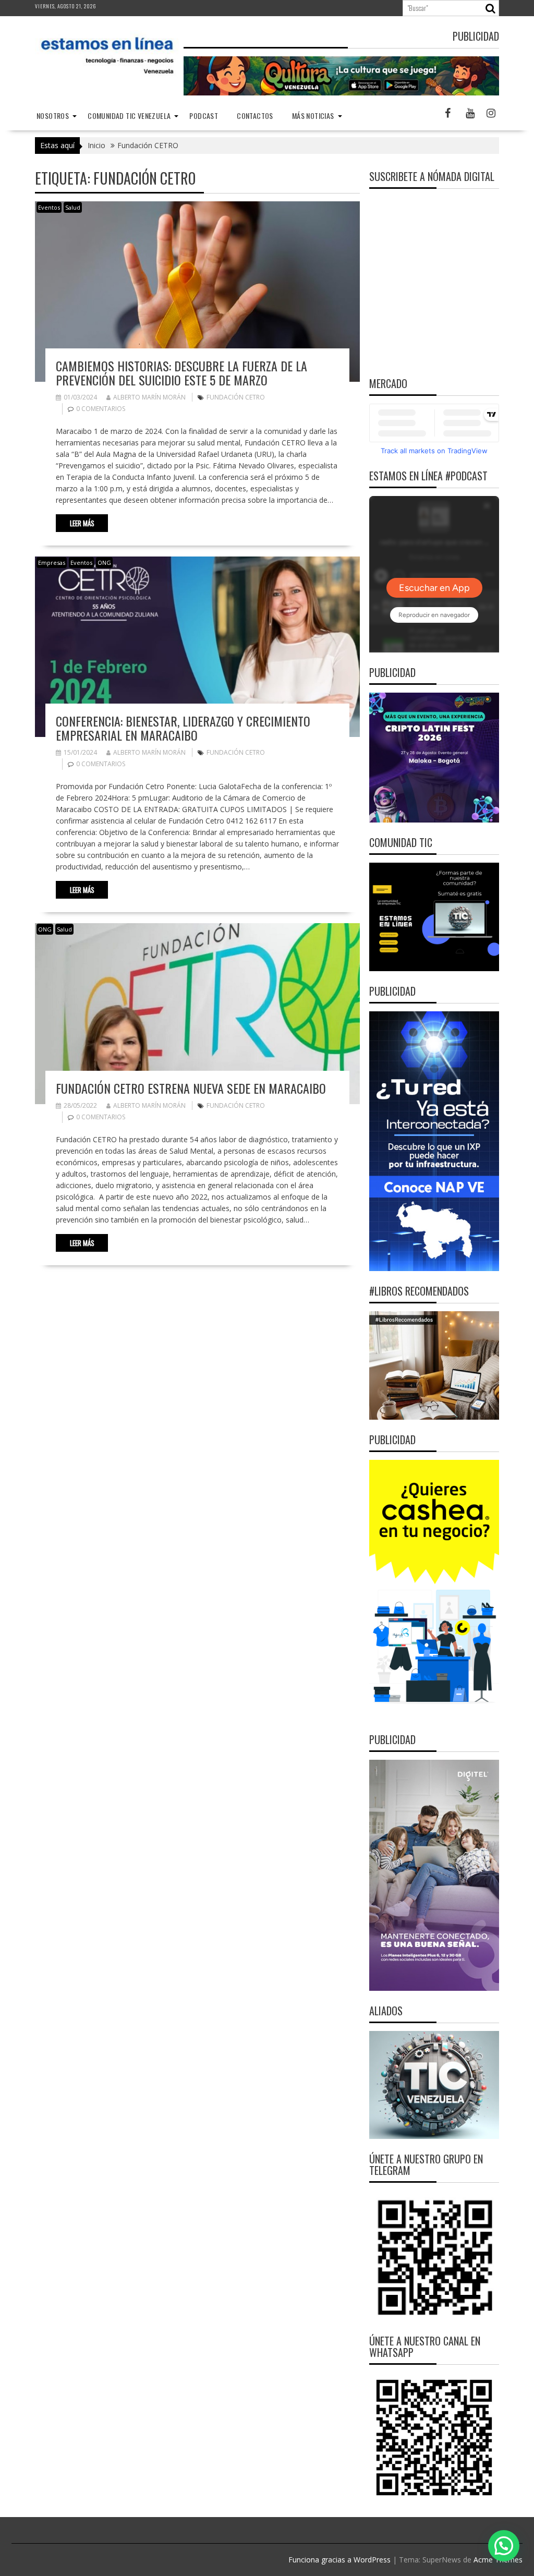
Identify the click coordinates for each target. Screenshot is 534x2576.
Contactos (255, 116)
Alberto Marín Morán (149, 397)
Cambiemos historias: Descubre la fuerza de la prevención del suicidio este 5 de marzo (181, 372)
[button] (504, 2546)
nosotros (53, 116)
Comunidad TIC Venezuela (129, 116)
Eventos (49, 207)
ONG (104, 563)
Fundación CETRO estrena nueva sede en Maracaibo (191, 1088)
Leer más (82, 523)
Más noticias (313, 116)
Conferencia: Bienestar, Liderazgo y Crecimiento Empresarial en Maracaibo (183, 728)
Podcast (204, 116)
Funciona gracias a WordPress (339, 2560)
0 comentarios (101, 409)
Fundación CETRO (236, 397)
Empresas (52, 563)
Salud (73, 207)
